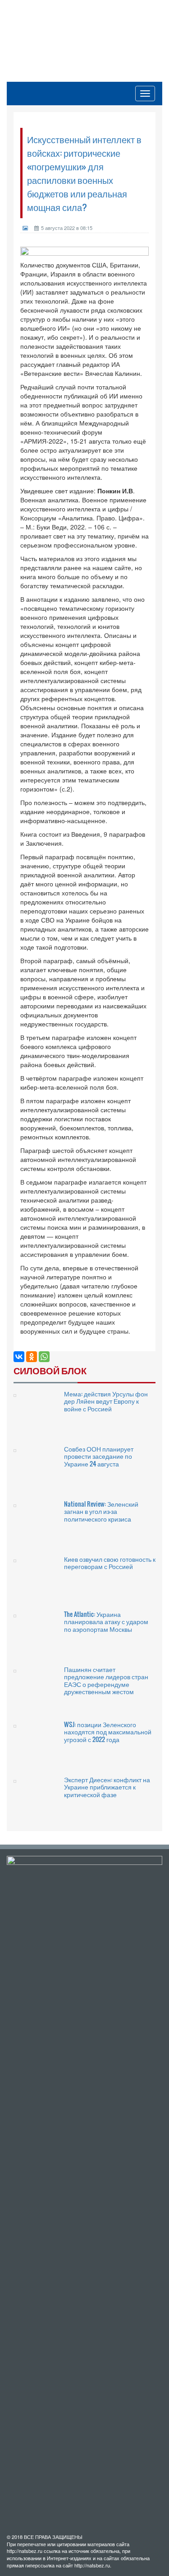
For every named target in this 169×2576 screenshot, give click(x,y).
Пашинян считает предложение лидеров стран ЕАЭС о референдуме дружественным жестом (106, 1680)
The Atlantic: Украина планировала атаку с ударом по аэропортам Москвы (106, 1621)
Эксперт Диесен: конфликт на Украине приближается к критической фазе (107, 1787)
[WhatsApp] (44, 1357)
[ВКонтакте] (19, 1357)
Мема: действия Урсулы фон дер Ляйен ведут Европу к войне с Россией (106, 1401)
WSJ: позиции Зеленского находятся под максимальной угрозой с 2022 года (108, 1732)
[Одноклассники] (32, 1357)
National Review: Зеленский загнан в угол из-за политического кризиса (101, 1511)
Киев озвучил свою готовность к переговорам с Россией (110, 1562)
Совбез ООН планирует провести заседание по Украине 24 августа (99, 1456)
